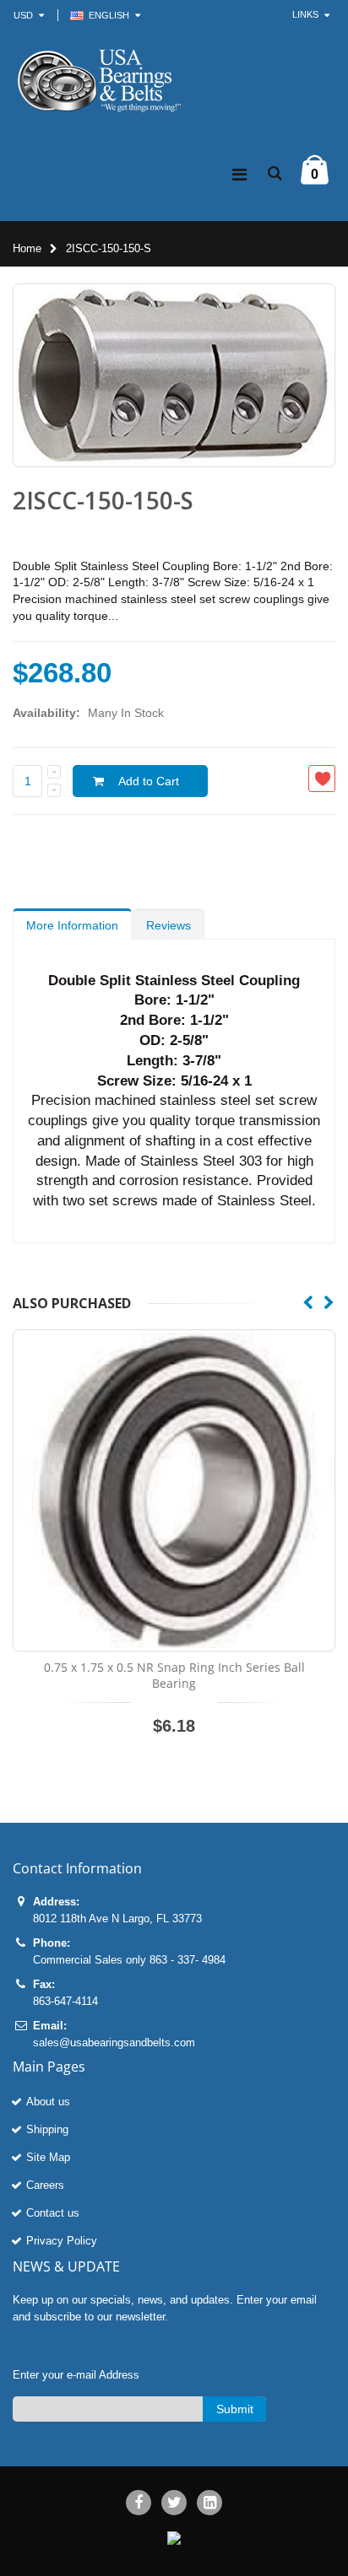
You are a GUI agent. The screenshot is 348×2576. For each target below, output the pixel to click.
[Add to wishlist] (322, 779)
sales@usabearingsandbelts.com (114, 2042)
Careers (45, 2185)
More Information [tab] (72, 925)
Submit (235, 2409)
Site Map (48, 2157)
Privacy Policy (62, 2241)
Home (27, 248)
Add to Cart (149, 781)
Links (305, 14)
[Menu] (239, 175)
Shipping (47, 2129)
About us (48, 2102)
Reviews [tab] (169, 925)
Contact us (53, 2213)
